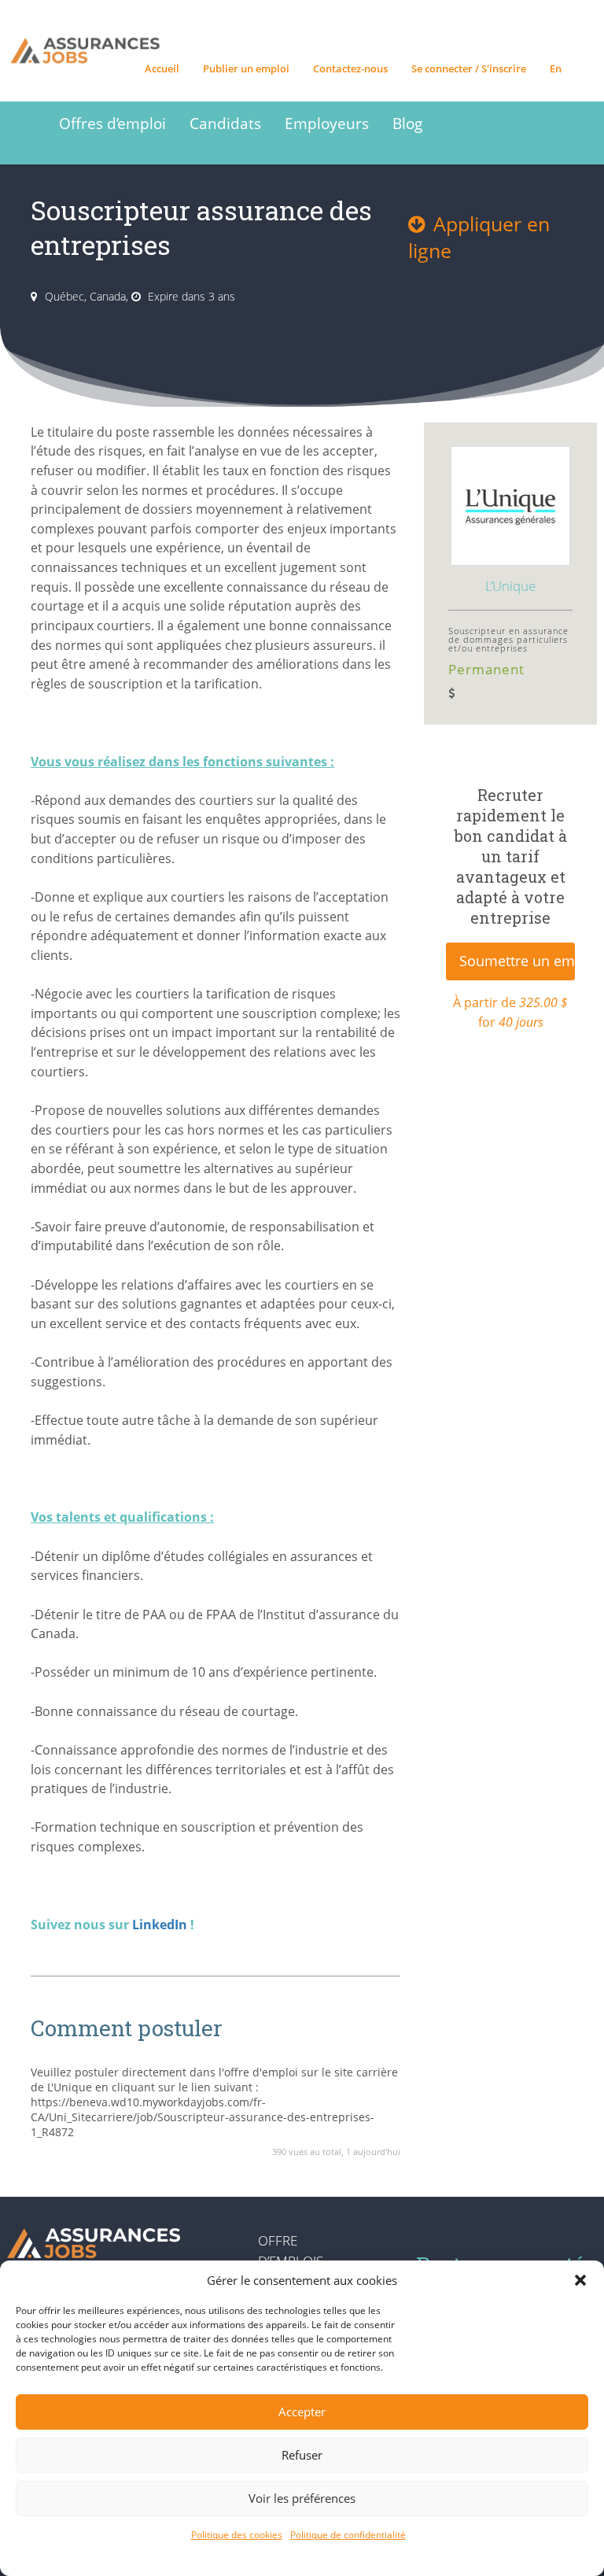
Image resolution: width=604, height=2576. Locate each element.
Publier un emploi (246, 68)
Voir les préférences (302, 2498)
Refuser (302, 2455)
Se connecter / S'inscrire (469, 68)
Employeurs (327, 123)
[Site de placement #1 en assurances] (87, 24)
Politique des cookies (237, 2535)
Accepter (302, 2412)
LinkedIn (160, 1925)
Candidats (225, 123)
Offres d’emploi (112, 123)
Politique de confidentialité (348, 2535)
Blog (407, 123)
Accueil (162, 68)
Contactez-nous (350, 68)
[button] (580, 2280)
